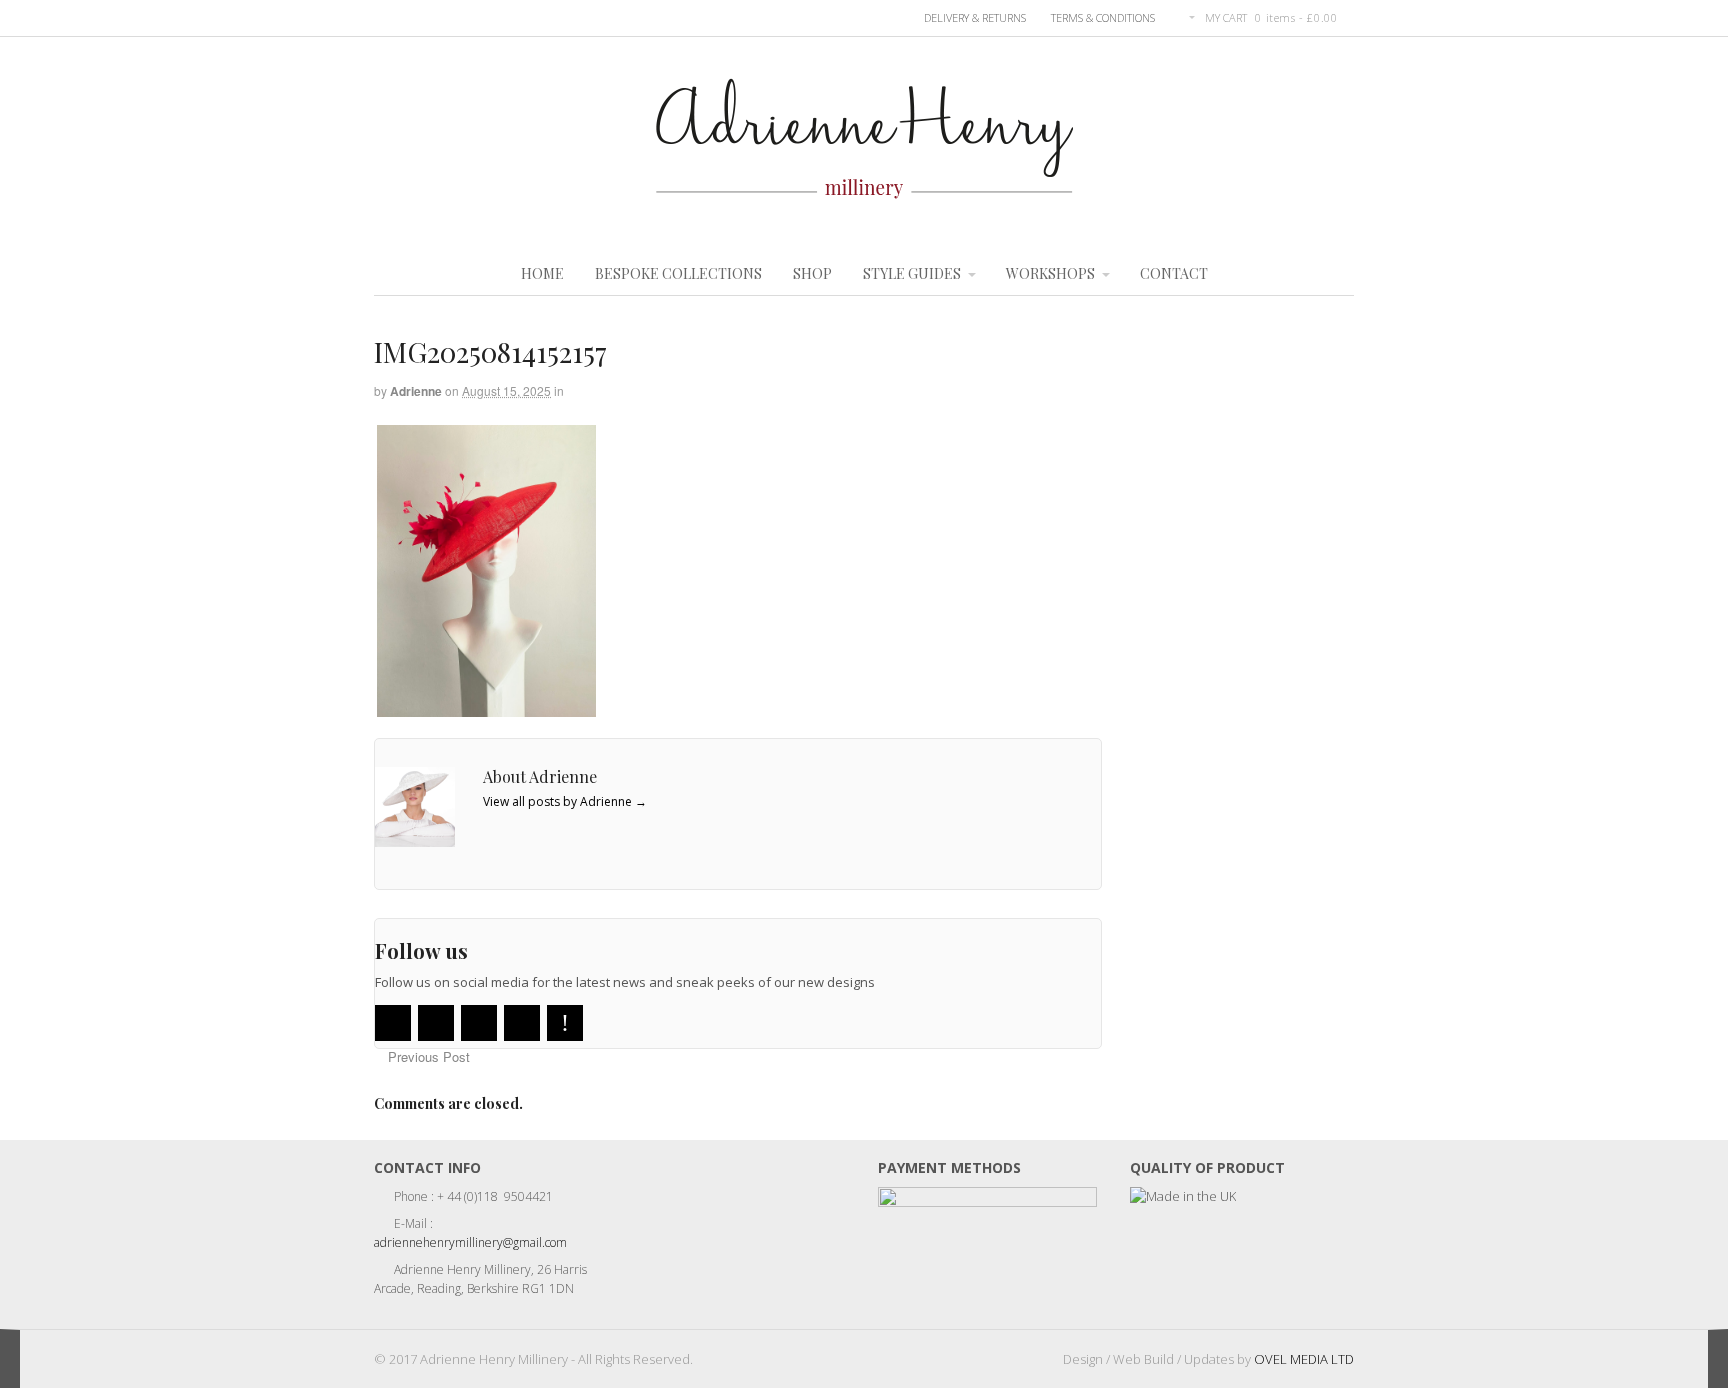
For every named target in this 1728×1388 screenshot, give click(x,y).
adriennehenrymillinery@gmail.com (470, 1242)
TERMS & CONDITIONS (1103, 17)
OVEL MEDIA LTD (1304, 1359)
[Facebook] (436, 1023)
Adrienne (416, 391)
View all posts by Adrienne (565, 801)
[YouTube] (479, 1023)
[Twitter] (393, 1023)
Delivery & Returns (975, 17)
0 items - (1296, 17)
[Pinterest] (565, 1023)
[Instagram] (522, 1023)
